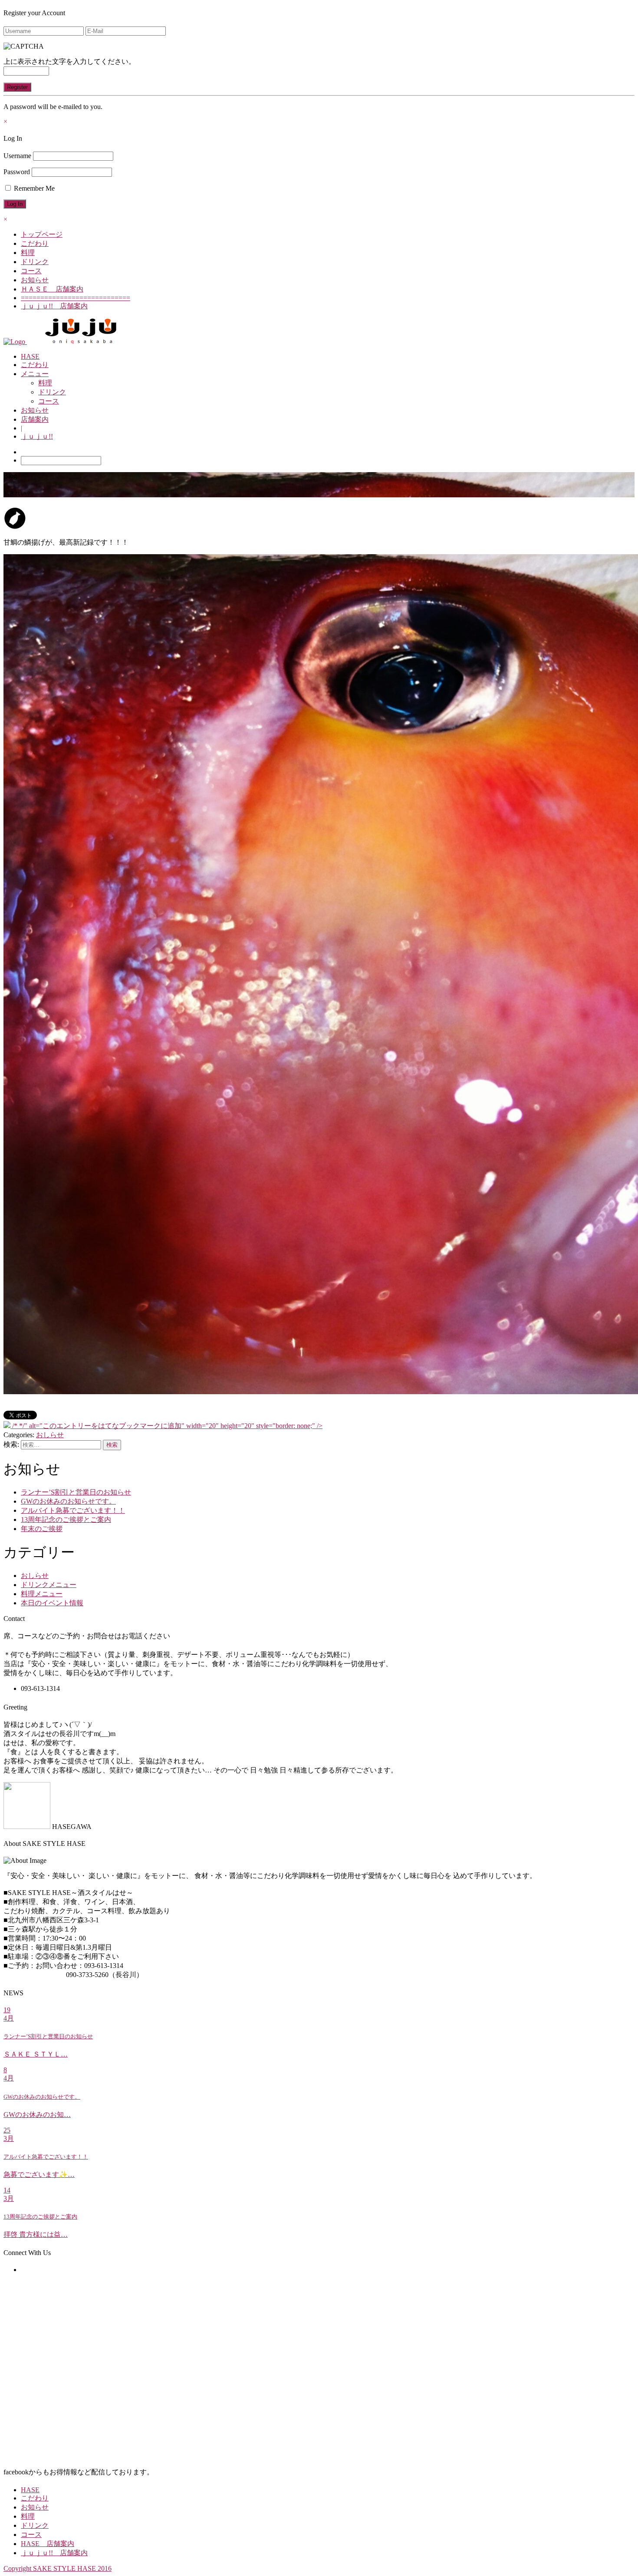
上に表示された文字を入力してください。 (69, 61)
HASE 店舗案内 (48, 2544)
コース (31, 271)
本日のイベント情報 (52, 1603)
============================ (76, 298)
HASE (30, 356)
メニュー (35, 374)
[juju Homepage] (81, 342)
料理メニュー (42, 1594)
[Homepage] (15, 342)
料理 (28, 253)
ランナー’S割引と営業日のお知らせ (76, 1492)
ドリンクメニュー (49, 1585)
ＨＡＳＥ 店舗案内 (52, 289)
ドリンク (35, 262)
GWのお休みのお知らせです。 (68, 1501)
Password (17, 172)
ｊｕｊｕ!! (37, 436)
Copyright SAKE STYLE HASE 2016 (58, 2568)
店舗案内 (35, 419)
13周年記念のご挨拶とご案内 (66, 1519)
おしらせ (50, 1435)
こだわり (35, 243)
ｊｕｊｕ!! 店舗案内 (54, 306)
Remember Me (33, 188)
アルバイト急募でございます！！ (73, 1510)
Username (17, 156)
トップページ (42, 234)
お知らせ (35, 280)
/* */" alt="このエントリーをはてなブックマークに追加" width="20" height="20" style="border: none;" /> (166, 1426)
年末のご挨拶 (42, 1529)
